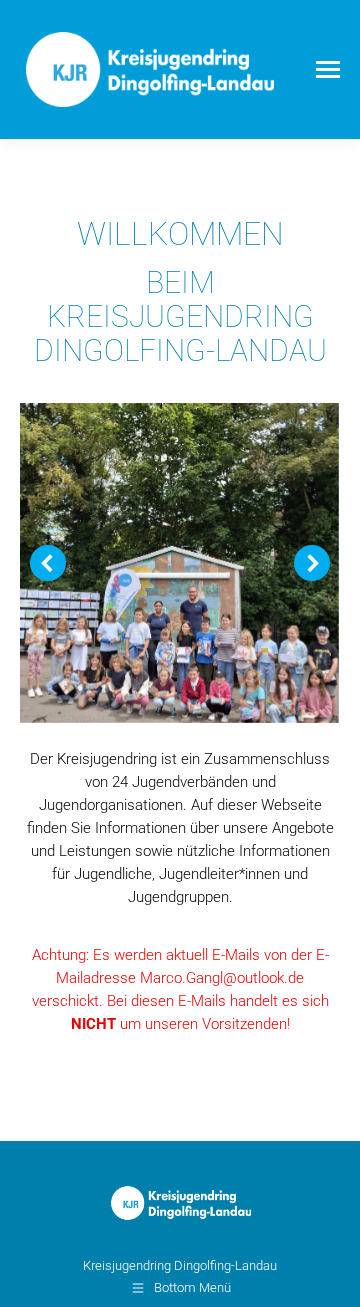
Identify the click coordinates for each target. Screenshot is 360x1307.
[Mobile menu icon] (328, 69)
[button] (48, 563)
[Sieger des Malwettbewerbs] (179, 563)
